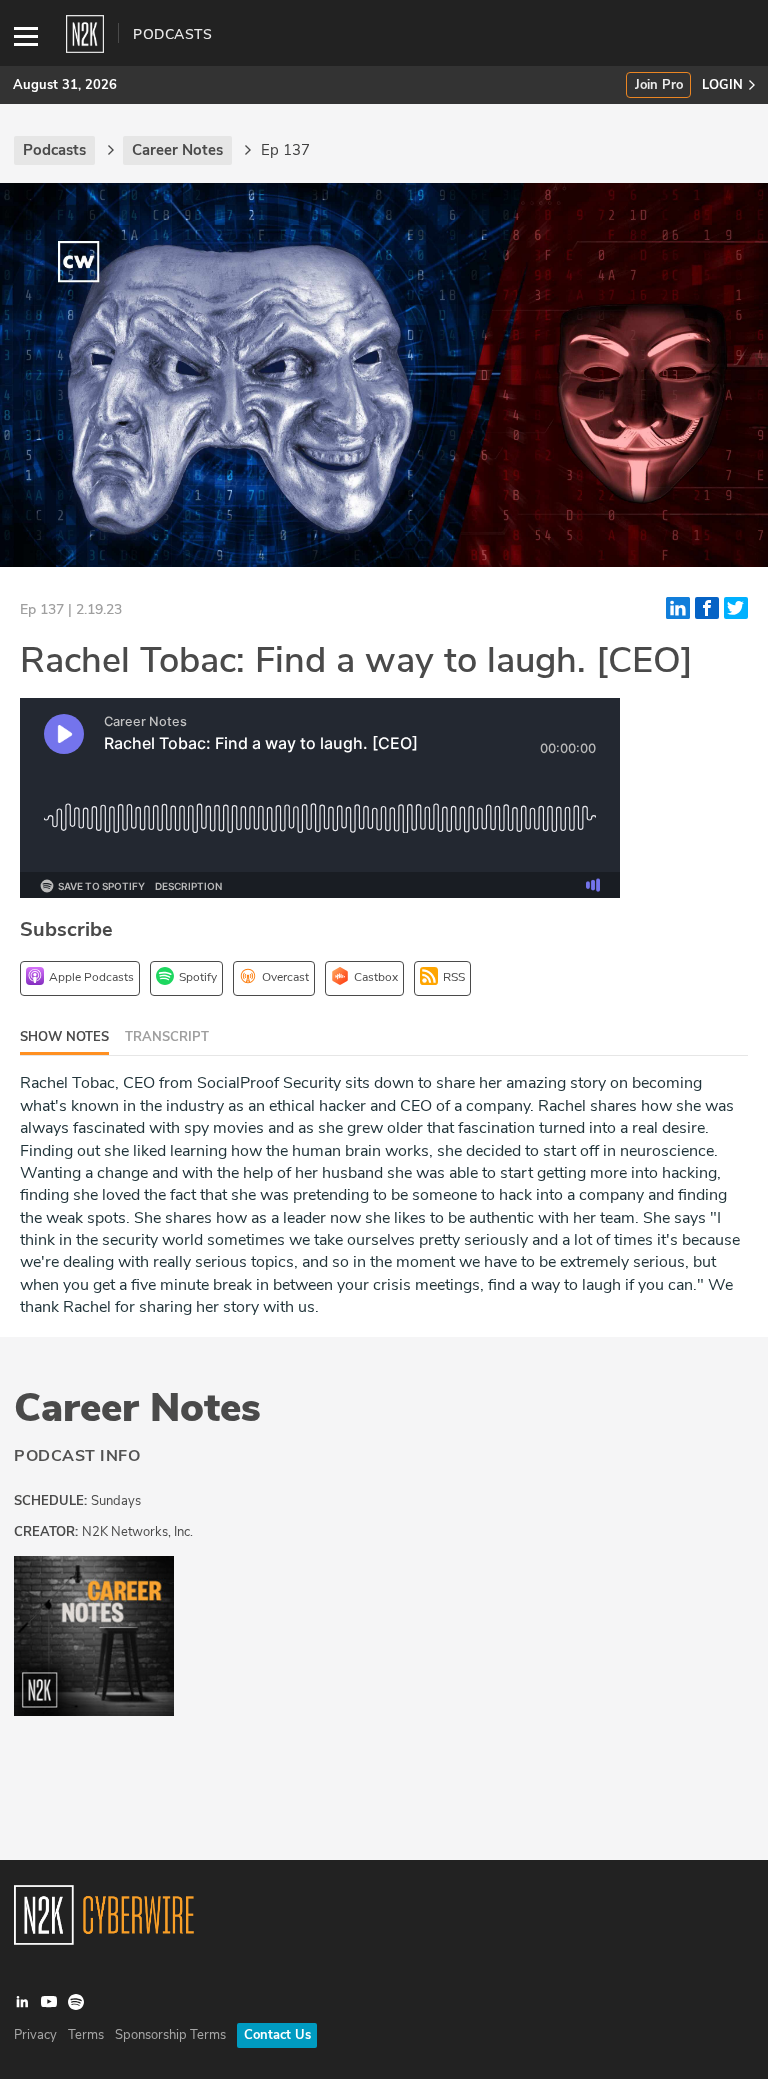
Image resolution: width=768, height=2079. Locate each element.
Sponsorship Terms (170, 2035)
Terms (86, 2035)
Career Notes (137, 1408)
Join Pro (659, 85)
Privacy (35, 2035)
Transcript (167, 1037)
